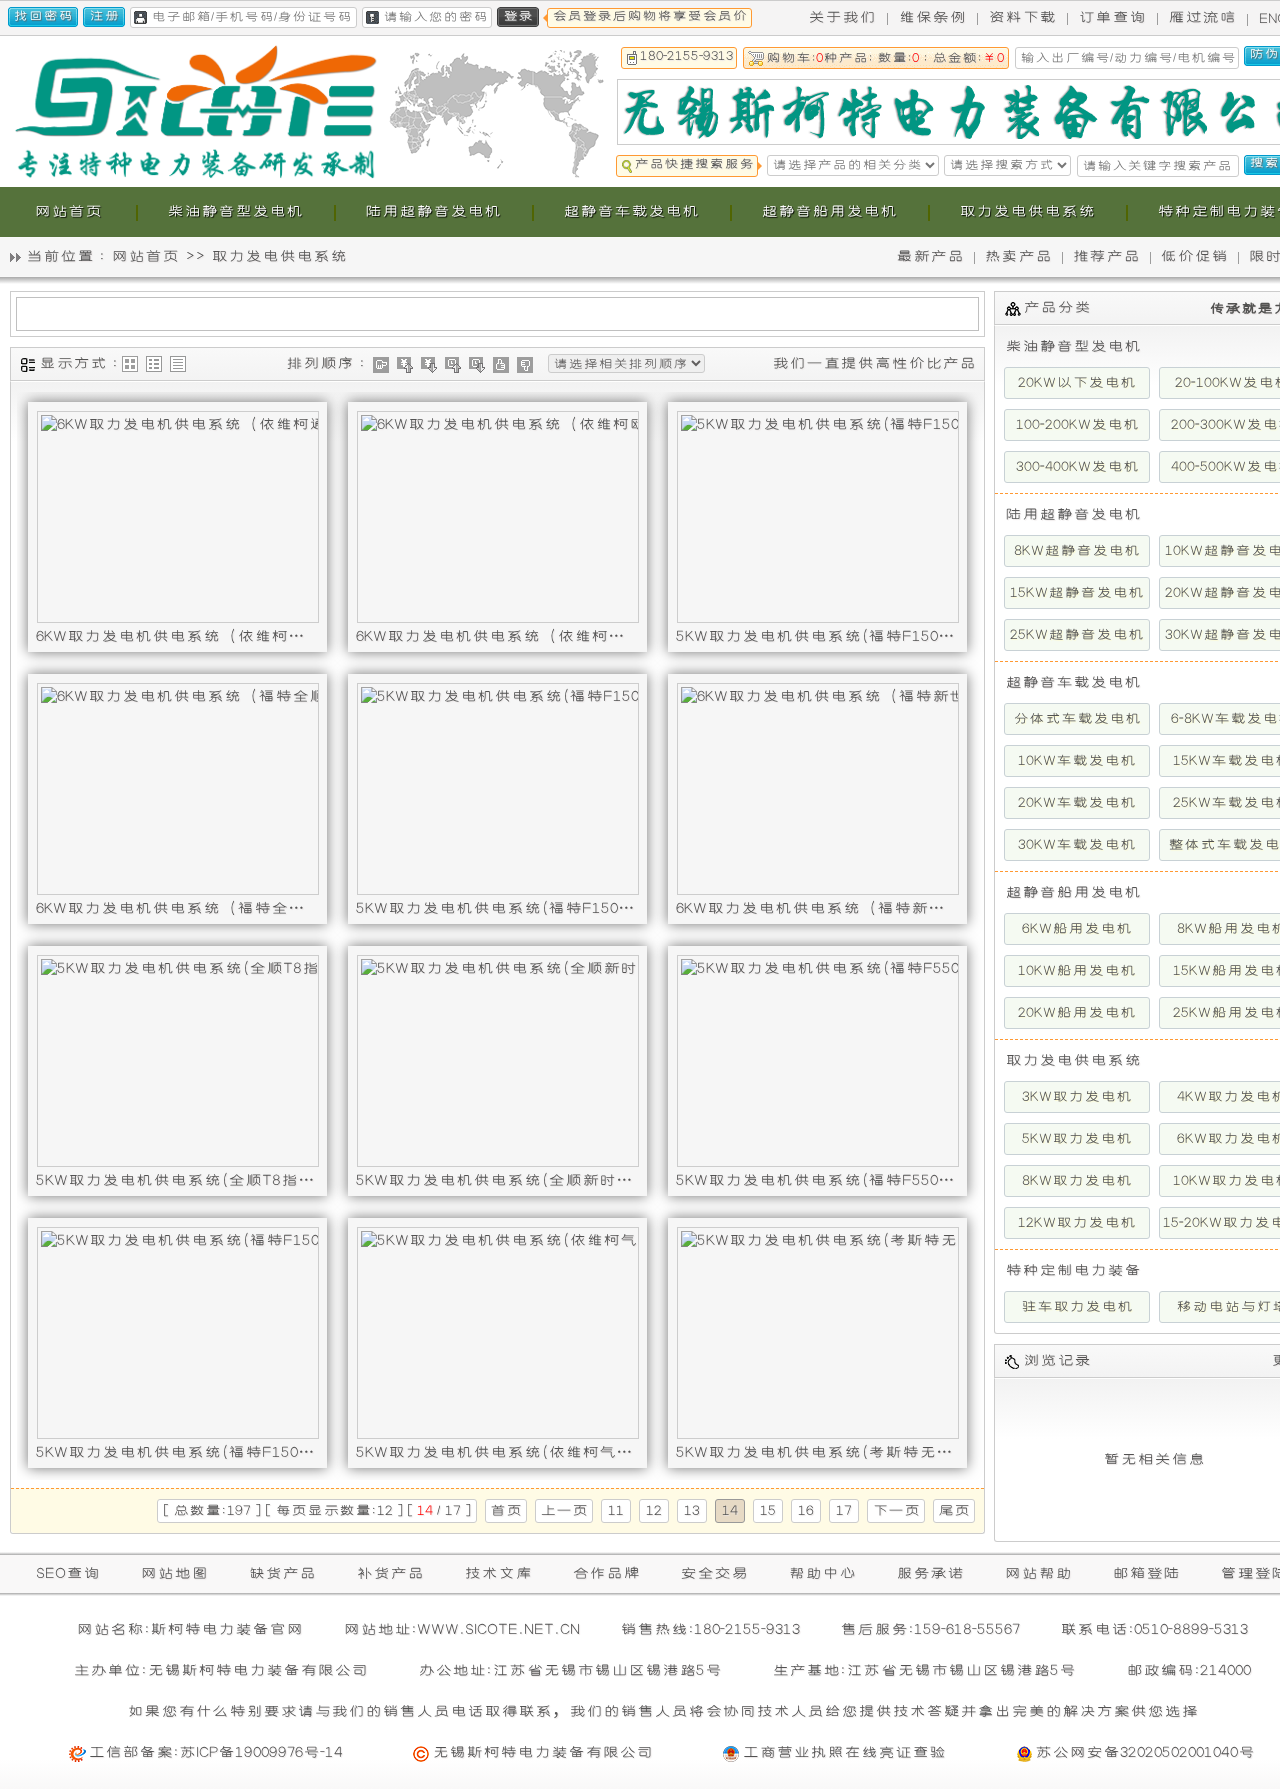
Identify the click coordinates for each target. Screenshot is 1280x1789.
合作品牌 (606, 1573)
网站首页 (145, 256)
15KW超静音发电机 (1077, 593)
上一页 (564, 1511)
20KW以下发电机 (1077, 383)
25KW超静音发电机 (1077, 635)
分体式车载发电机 (1077, 719)
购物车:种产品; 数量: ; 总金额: (885, 58)
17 (844, 1511)
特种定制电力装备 (1073, 1270)
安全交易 (714, 1573)
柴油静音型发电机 (1073, 346)
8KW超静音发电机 (1077, 551)
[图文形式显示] (154, 364)
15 (768, 1511)
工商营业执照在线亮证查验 (844, 1752)
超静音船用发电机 (1073, 892)
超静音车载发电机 (1073, 682)
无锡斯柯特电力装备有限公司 (542, 1752)
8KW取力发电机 (1077, 1181)
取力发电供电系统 (279, 256)
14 (730, 1511)
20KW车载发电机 (1077, 803)
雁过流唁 (1202, 17)
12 (654, 1511)
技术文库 (498, 1573)
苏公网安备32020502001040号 (1145, 1752)
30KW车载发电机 (1077, 845)
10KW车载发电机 (1077, 761)
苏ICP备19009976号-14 (261, 1752)
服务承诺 (930, 1573)
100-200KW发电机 (1077, 425)
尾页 (954, 1511)
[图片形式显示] (130, 364)
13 (692, 1511)
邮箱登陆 (1146, 1573)
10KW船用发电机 (1077, 971)
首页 (506, 1511)
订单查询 (1112, 17)
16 (806, 1511)
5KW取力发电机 (1077, 1139)
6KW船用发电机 (1077, 929)
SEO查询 (68, 1573)
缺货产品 (282, 1573)
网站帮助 (1038, 1573)
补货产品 (390, 1573)
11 (616, 1511)
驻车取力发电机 (1077, 1307)
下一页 (896, 1511)
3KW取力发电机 (1077, 1097)
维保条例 (932, 17)
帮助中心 (822, 1573)
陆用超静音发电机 (1073, 514)
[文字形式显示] (178, 364)
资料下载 (1022, 17)
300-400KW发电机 (1077, 467)
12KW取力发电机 (1077, 1223)
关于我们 (842, 17)
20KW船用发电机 (1077, 1013)
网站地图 (174, 1573)
